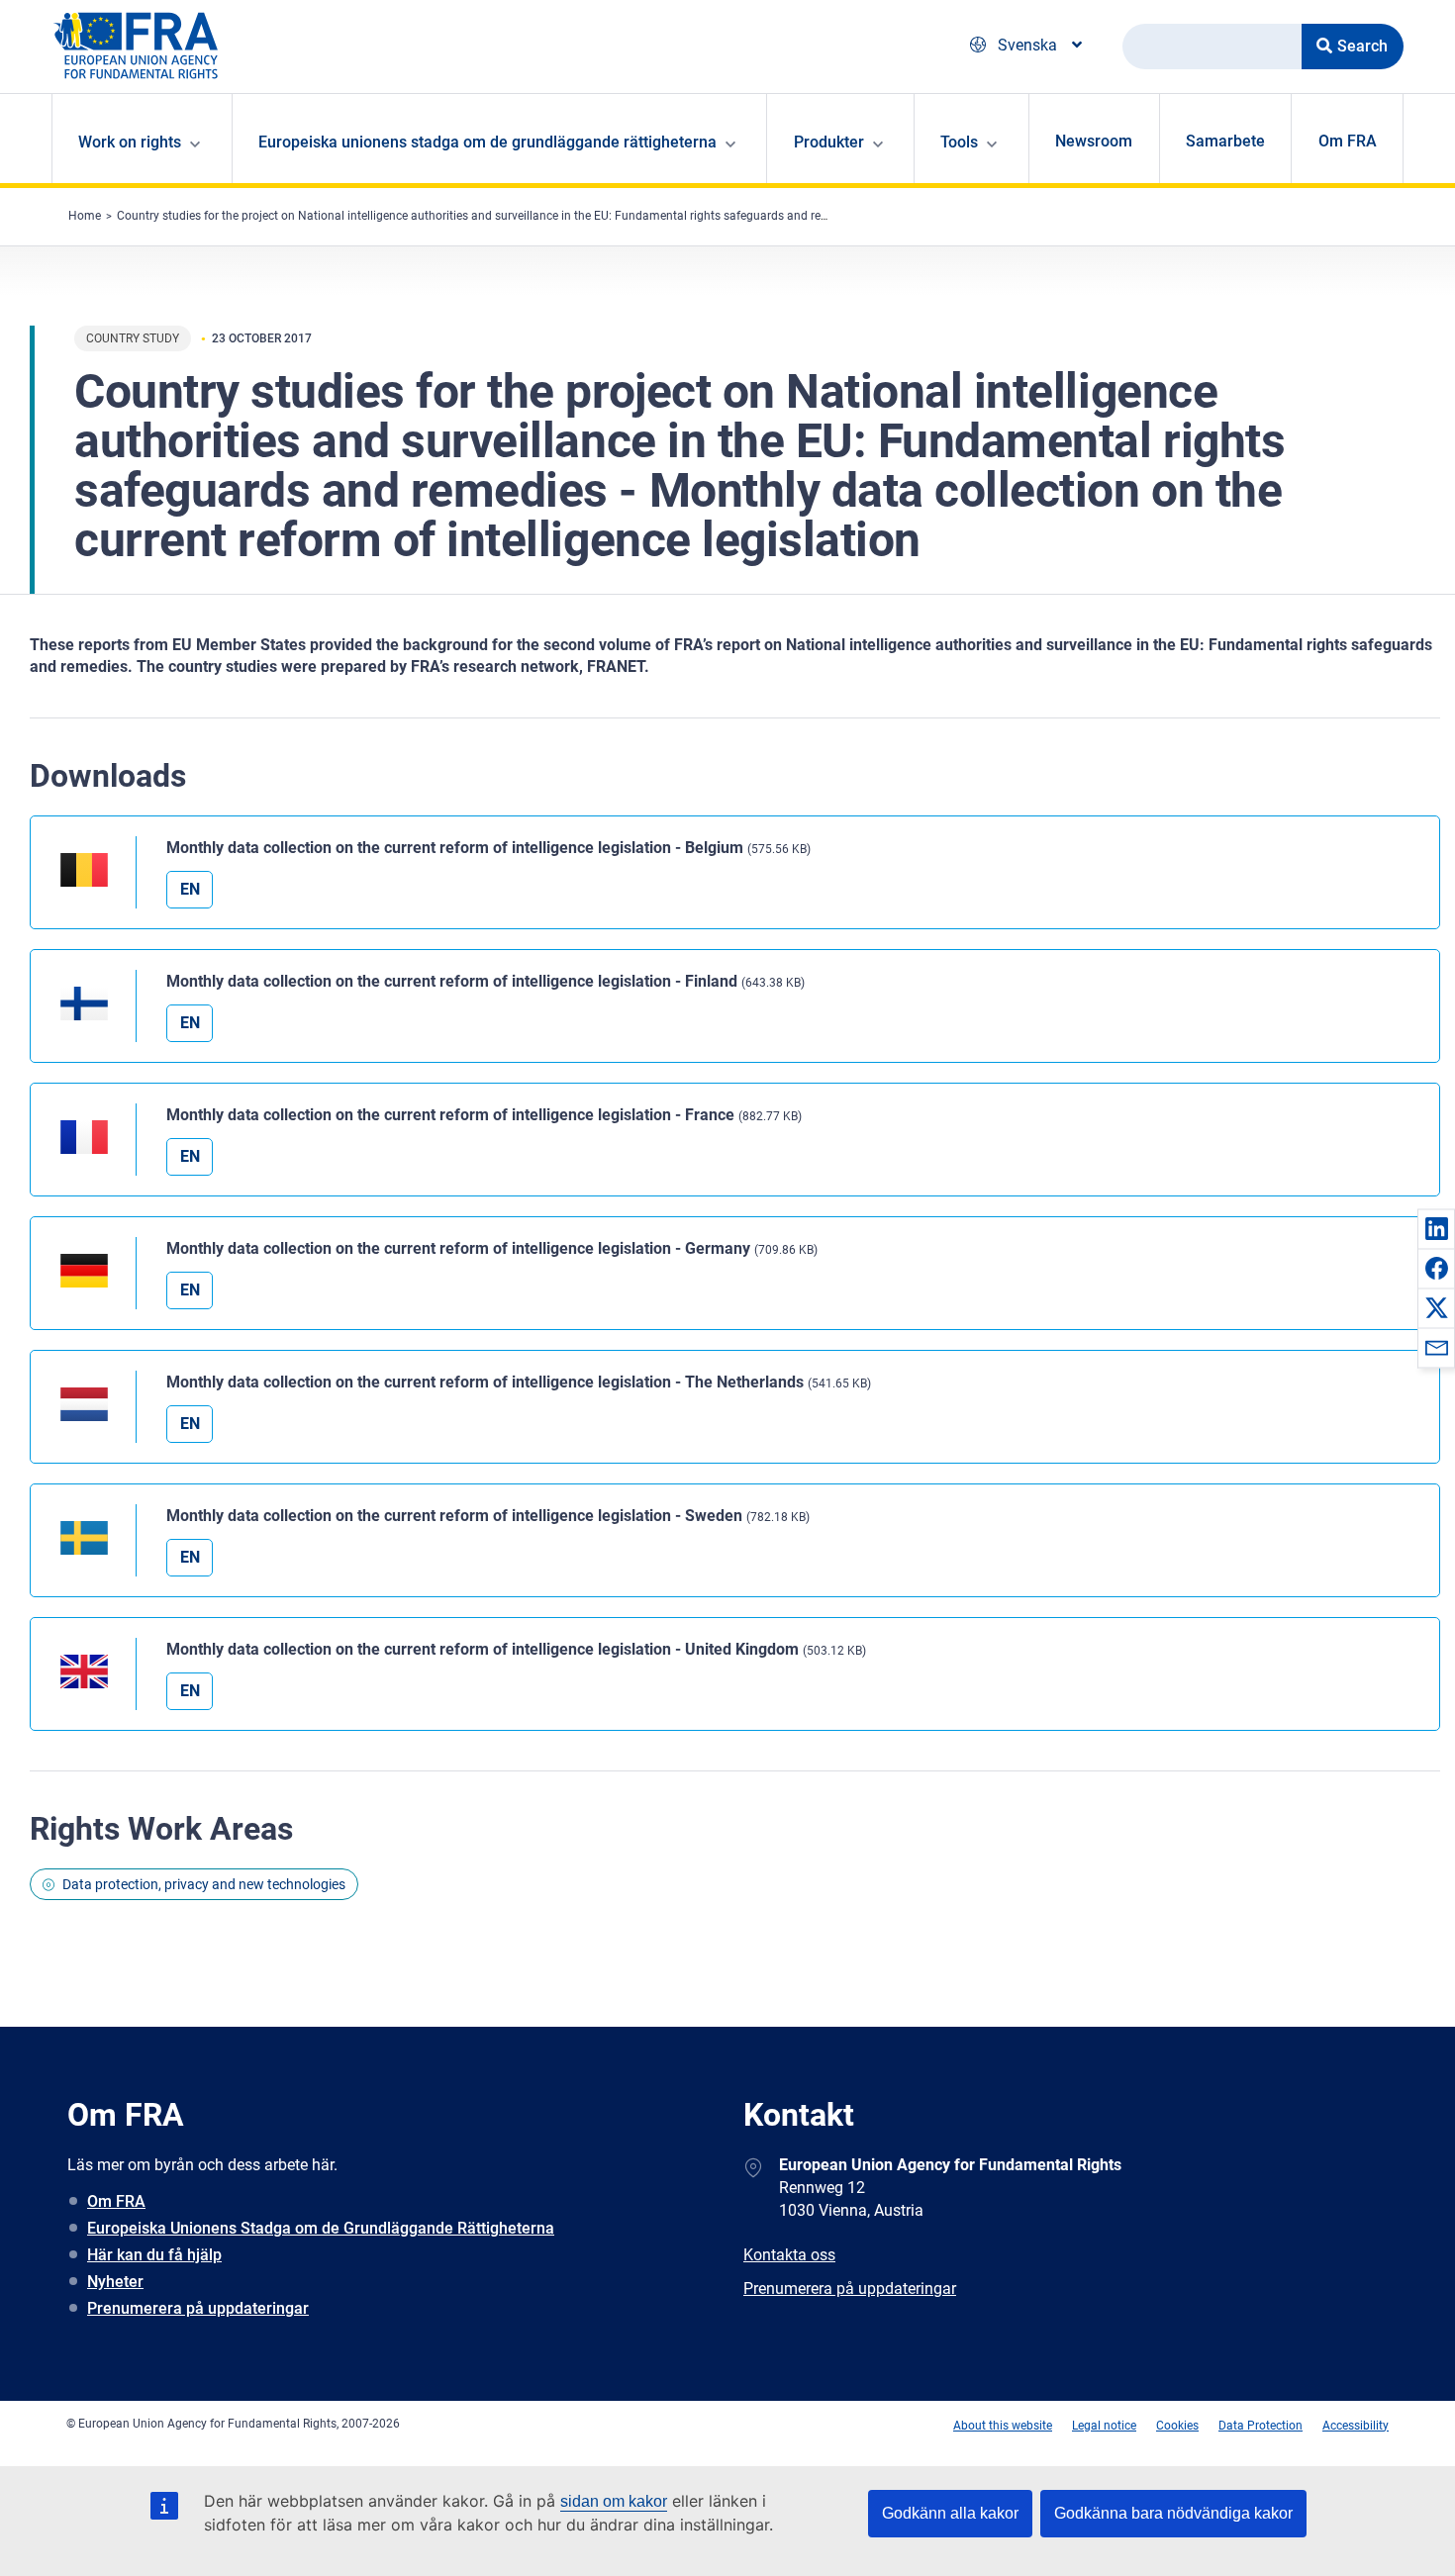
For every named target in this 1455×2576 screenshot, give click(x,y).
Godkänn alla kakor (950, 2513)
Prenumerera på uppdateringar (198, 2308)
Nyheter (115, 2282)
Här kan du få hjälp (154, 2255)
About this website (1003, 2426)
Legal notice (1104, 2426)
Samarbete (1225, 141)
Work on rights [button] (130, 142)
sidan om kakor (614, 2501)
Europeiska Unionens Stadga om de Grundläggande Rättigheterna (321, 2228)
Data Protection (1261, 2426)
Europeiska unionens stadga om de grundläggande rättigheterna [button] (487, 142)
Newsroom (1094, 141)
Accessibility (1356, 2426)
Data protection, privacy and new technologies (204, 1884)
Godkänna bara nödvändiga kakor (1173, 2513)
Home (85, 216)
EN (190, 889)
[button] (1436, 1228)
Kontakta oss (789, 2255)
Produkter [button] (829, 142)
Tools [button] (959, 142)
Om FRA (1348, 141)
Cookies (1177, 2426)
